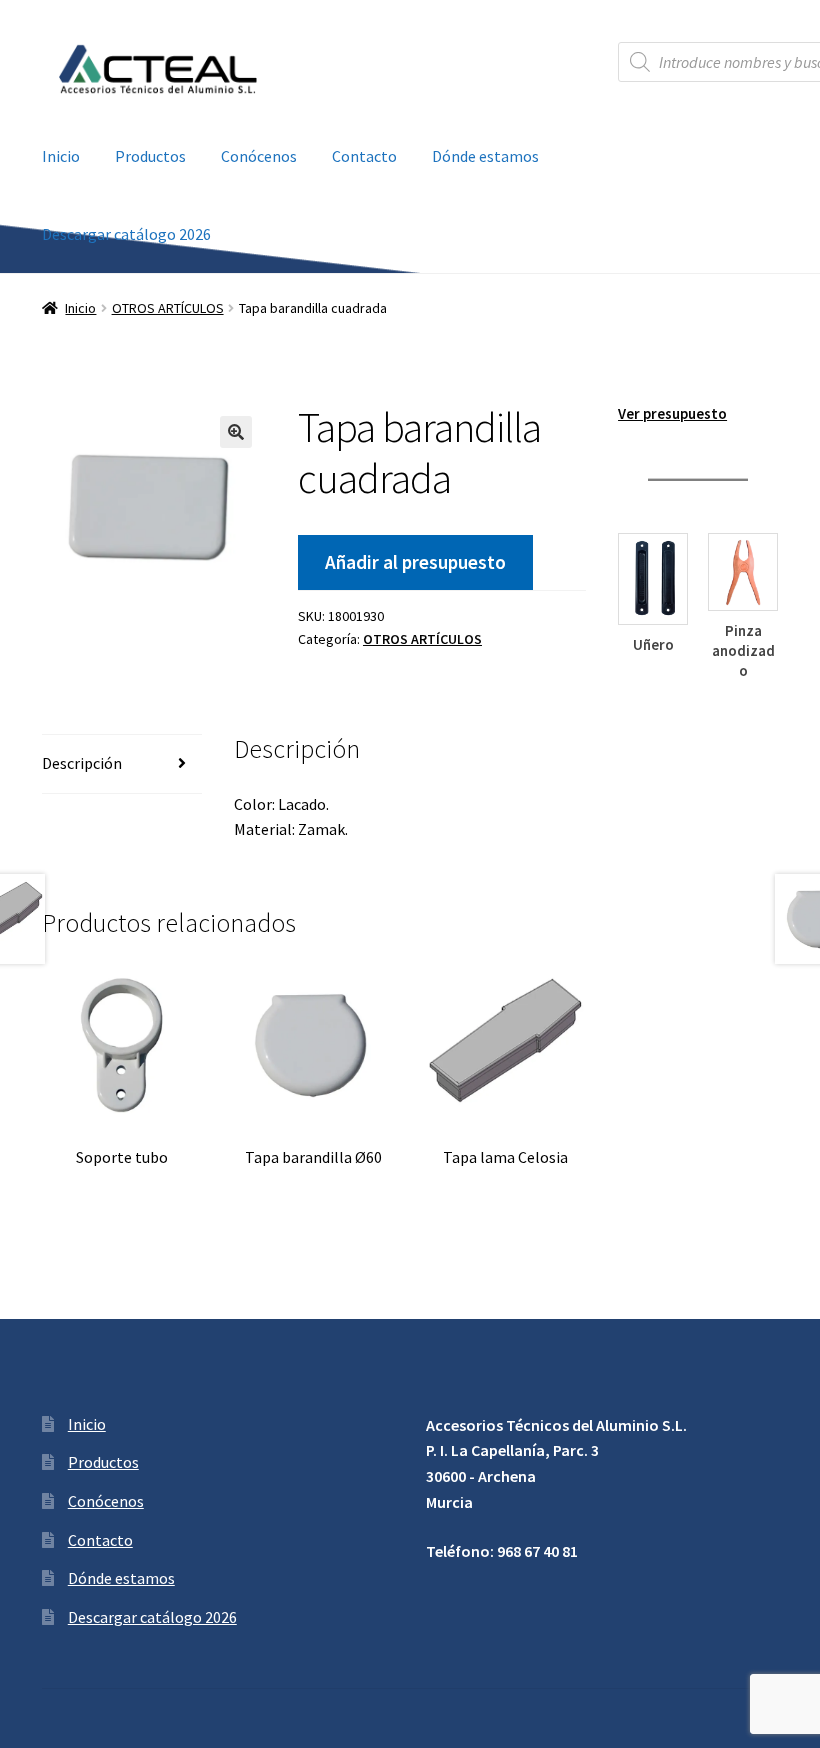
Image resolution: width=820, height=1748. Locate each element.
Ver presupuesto (672, 413)
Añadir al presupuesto (415, 562)
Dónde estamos (485, 156)
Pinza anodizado (743, 650)
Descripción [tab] (82, 763)
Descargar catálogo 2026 (126, 234)
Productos (150, 156)
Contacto (364, 156)
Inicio (61, 156)
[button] (236, 432)
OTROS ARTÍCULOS (168, 308)
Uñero (653, 644)
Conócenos (259, 156)
